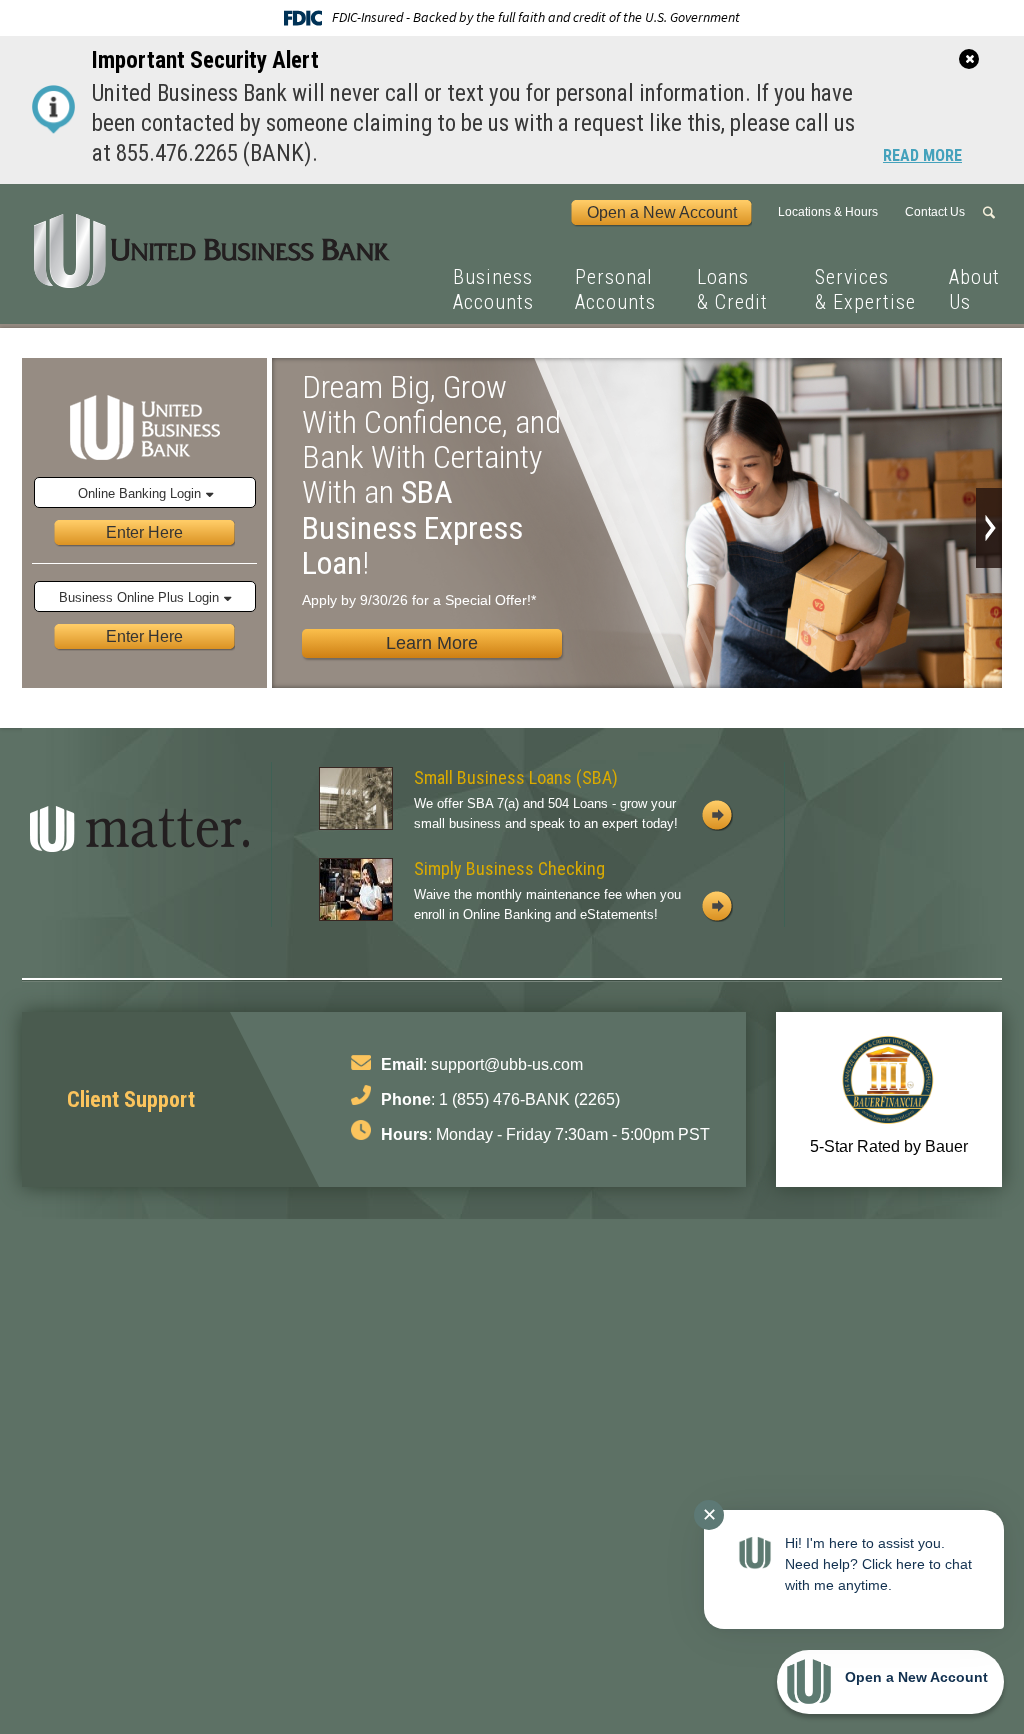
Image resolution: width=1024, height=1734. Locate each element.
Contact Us (935, 212)
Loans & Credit (732, 289)
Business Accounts (493, 289)
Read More (922, 157)
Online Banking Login (139, 493)
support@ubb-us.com (507, 1064)
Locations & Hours (828, 212)
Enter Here (144, 532)
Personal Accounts (615, 289)
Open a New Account (662, 212)
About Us (974, 289)
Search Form (992, 213)
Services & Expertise (865, 289)
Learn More (432, 643)
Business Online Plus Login (139, 597)
